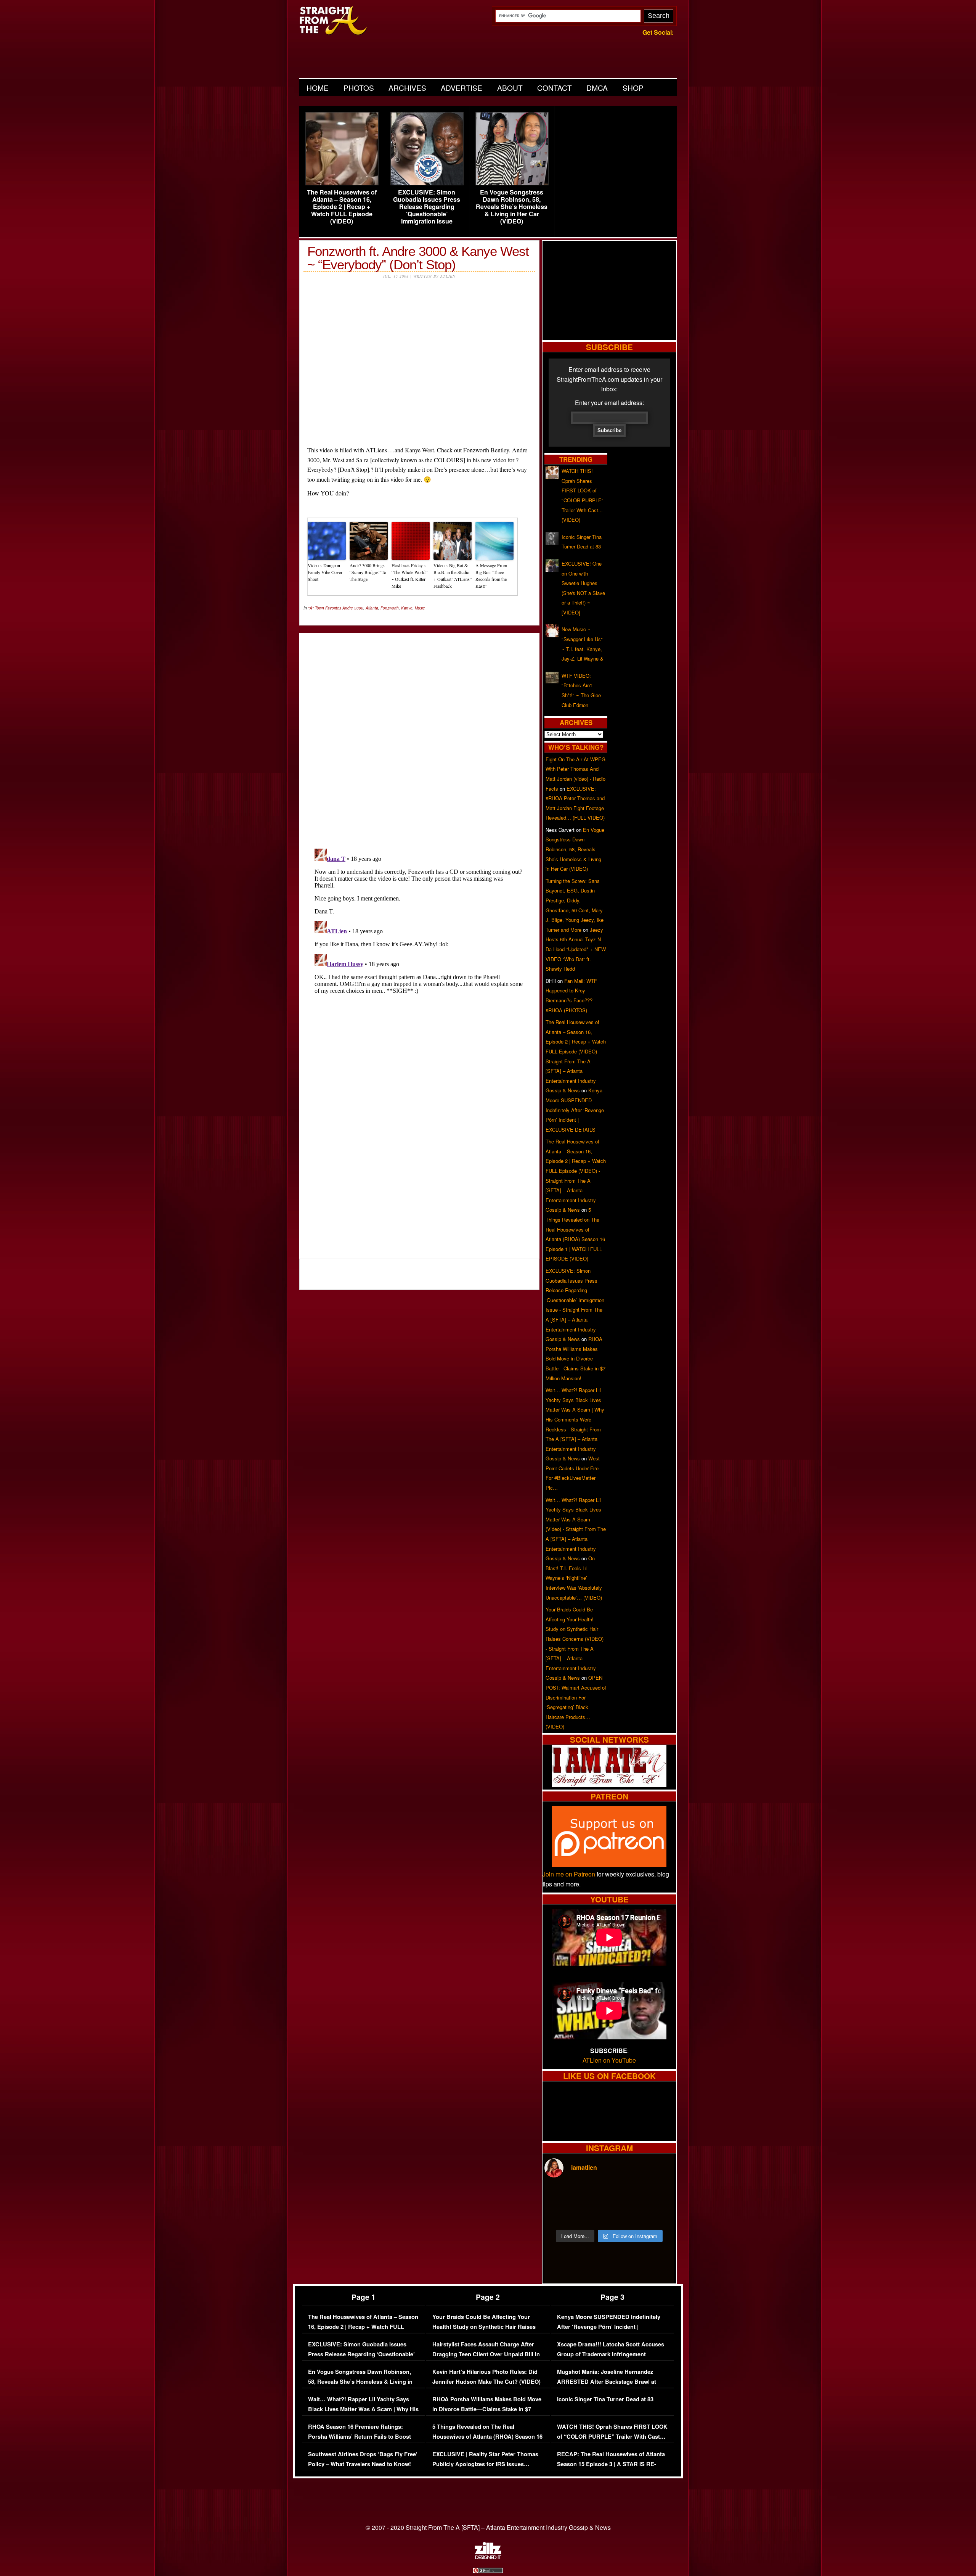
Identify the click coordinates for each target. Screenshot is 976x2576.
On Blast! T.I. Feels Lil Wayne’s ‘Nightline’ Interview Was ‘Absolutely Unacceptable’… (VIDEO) (574, 1578)
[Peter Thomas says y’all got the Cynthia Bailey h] (560, 2214)
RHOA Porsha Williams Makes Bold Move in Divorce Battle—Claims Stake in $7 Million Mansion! (575, 1358)
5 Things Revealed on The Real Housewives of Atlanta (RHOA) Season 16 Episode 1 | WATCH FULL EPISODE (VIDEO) (487, 2441)
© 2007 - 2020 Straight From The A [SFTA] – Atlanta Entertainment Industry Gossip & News (488, 2527)
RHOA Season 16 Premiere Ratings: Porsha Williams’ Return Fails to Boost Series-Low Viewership (360, 2436)
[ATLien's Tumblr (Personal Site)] (609, 1785)
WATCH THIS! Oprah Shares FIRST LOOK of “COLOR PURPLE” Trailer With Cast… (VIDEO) (612, 2436)
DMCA (597, 88)
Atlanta (372, 608)
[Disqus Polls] (419, 735)
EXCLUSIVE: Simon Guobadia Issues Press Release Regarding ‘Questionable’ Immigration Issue (427, 207)
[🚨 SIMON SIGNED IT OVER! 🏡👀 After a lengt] (658, 2214)
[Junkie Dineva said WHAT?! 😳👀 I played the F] (593, 2214)
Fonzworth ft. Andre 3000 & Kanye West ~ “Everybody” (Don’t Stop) (418, 258)
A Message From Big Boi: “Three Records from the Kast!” (491, 576)
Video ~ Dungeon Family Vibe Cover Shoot (325, 572)
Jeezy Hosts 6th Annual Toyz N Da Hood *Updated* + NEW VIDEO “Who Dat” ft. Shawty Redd (576, 949)
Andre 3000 (353, 608)
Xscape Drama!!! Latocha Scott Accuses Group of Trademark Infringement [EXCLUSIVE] (611, 2354)
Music (420, 608)
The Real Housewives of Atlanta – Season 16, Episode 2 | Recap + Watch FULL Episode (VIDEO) (342, 207)
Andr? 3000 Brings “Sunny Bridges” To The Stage (368, 572)
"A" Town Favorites (325, 608)
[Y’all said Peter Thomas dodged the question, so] (626, 2195)
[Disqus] (419, 941)
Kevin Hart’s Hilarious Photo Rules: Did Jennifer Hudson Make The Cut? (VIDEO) (486, 2377)
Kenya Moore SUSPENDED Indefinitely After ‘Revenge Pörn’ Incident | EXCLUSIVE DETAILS (575, 1110)
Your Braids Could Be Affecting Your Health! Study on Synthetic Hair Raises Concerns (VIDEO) (484, 2327)
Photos (359, 88)
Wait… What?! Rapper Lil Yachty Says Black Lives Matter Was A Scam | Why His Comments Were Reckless (363, 2409)
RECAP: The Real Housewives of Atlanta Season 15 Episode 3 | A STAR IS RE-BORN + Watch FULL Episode (611, 2464)
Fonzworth (390, 608)
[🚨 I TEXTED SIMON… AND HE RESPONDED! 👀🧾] (626, 2214)
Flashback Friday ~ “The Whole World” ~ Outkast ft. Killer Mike (409, 576)
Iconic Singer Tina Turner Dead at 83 (605, 2399)
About (510, 88)
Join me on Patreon (569, 1874)
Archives (407, 88)
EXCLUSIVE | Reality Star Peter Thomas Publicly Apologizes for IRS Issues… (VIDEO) (485, 2464)
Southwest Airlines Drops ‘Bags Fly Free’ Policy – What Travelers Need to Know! (363, 2459)
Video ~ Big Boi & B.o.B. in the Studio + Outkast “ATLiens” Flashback (453, 576)
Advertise (462, 88)
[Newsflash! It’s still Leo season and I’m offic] (560, 2195)
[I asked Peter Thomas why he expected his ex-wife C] (658, 2195)
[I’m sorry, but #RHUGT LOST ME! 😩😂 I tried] (593, 2195)
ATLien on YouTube (609, 2060)
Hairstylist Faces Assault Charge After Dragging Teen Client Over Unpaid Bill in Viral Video (486, 2354)
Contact (555, 88)
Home (318, 88)
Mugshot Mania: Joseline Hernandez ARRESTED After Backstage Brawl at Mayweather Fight (607, 2381)
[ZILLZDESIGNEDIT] (488, 2557)
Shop (633, 88)
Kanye (407, 608)
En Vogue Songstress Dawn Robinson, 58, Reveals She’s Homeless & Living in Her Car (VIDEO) (512, 207)
